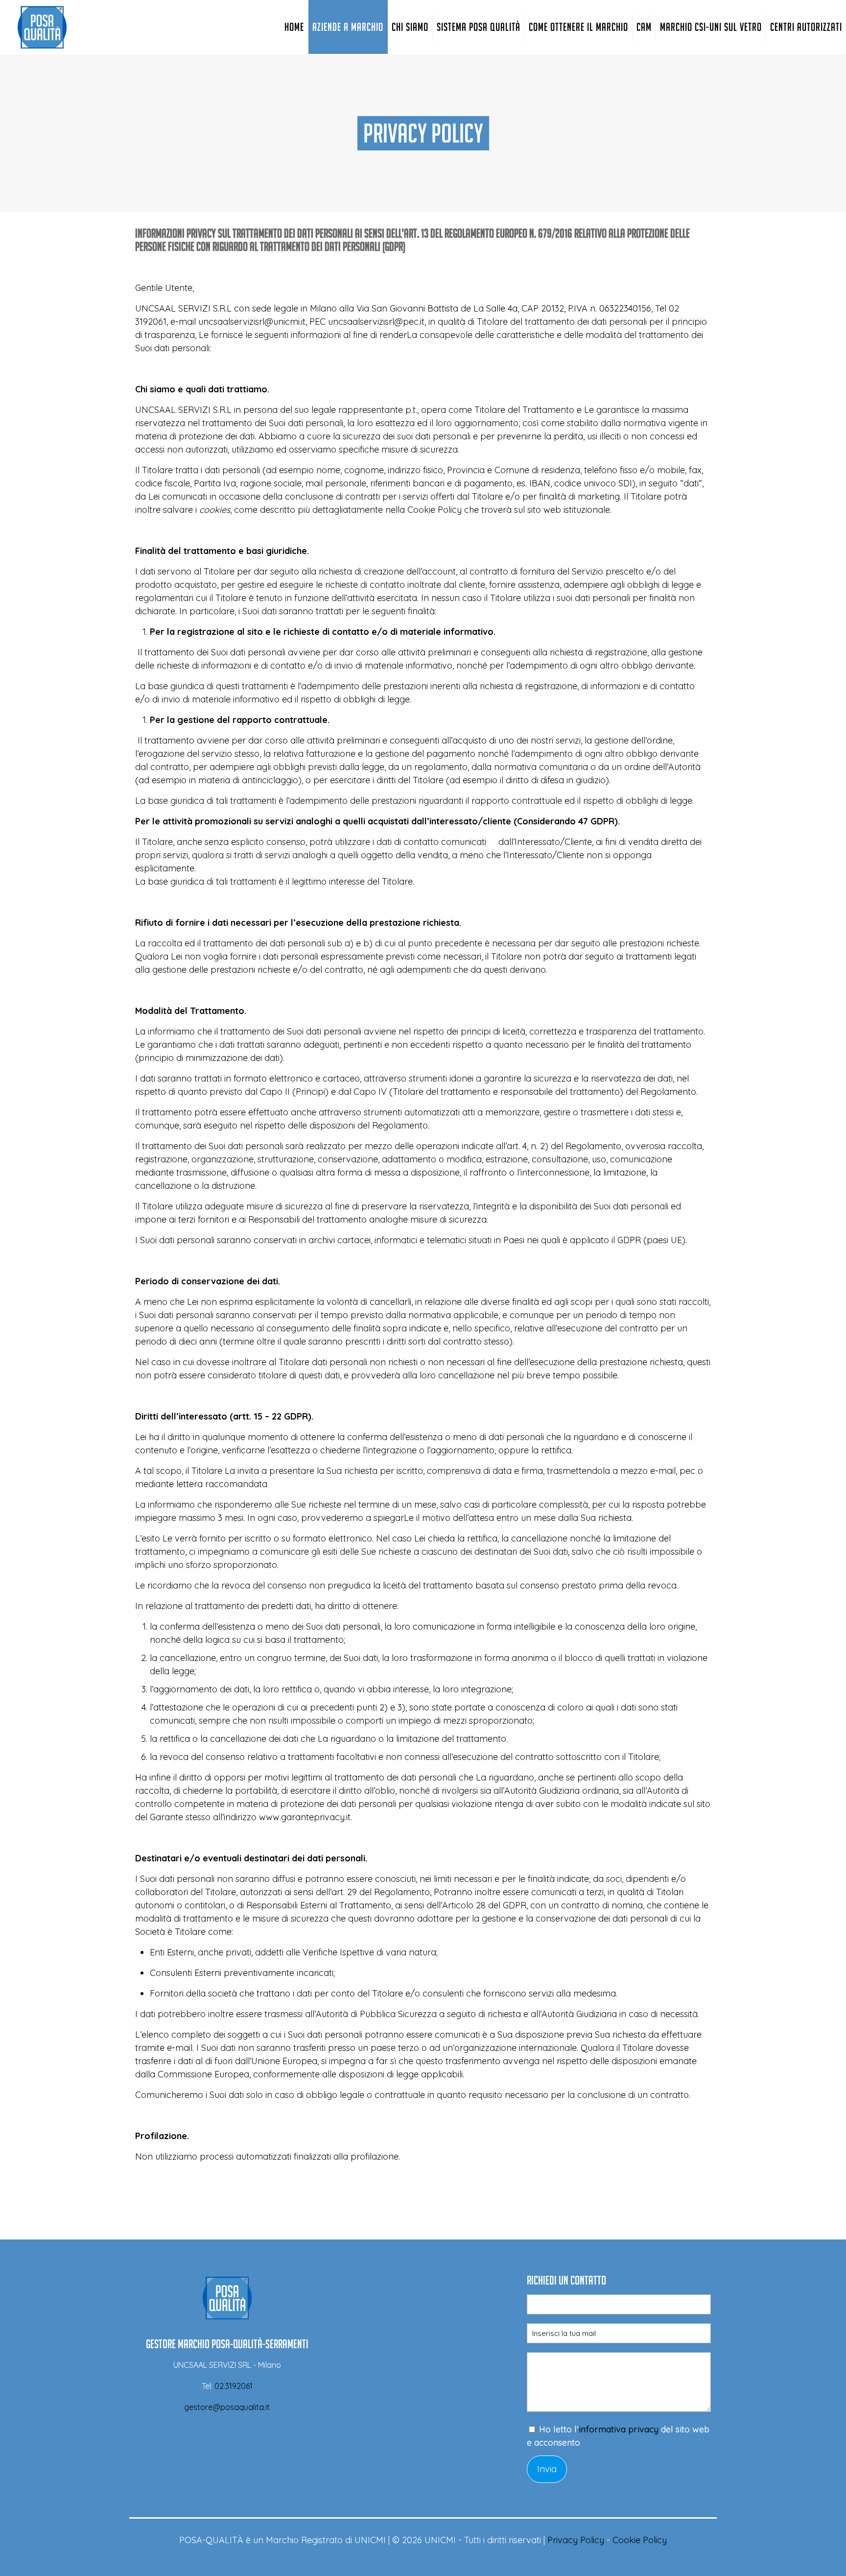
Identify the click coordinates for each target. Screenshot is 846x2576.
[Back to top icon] (799, 2556)
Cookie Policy (640, 2540)
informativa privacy (619, 2429)
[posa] (42, 27)
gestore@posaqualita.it (227, 2407)
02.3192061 (234, 2386)
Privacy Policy (576, 2540)
